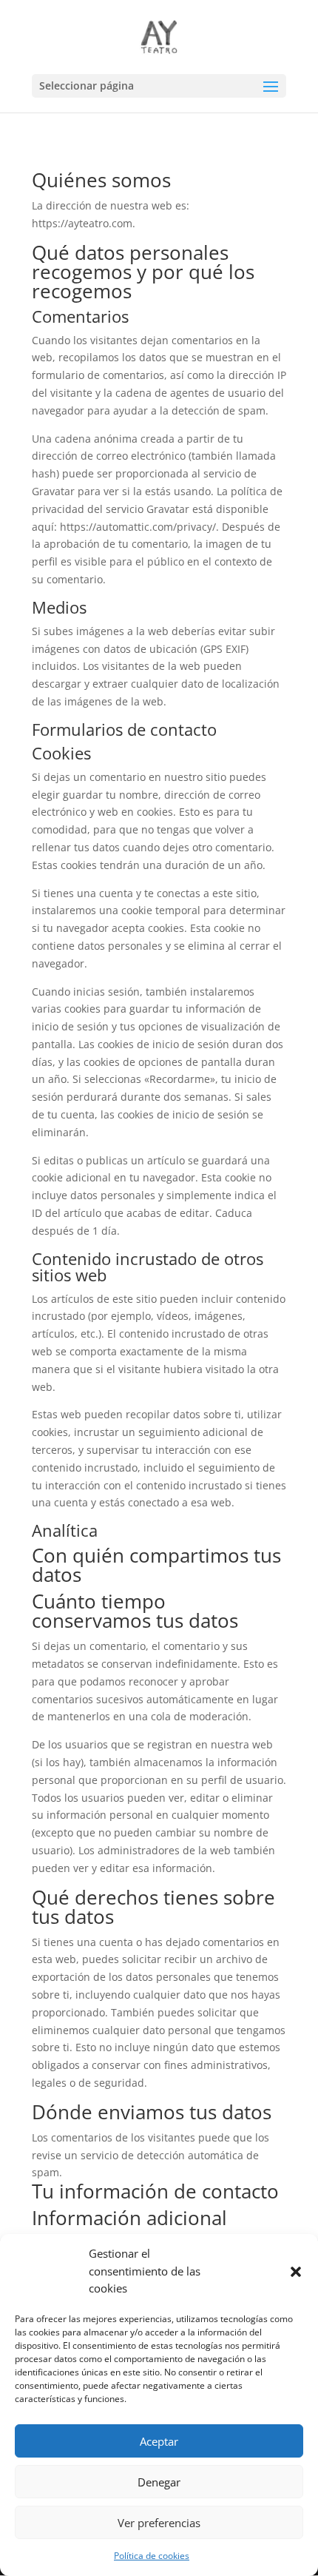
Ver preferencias (159, 2523)
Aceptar (159, 2441)
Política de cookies (152, 2556)
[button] (296, 2272)
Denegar (159, 2482)
